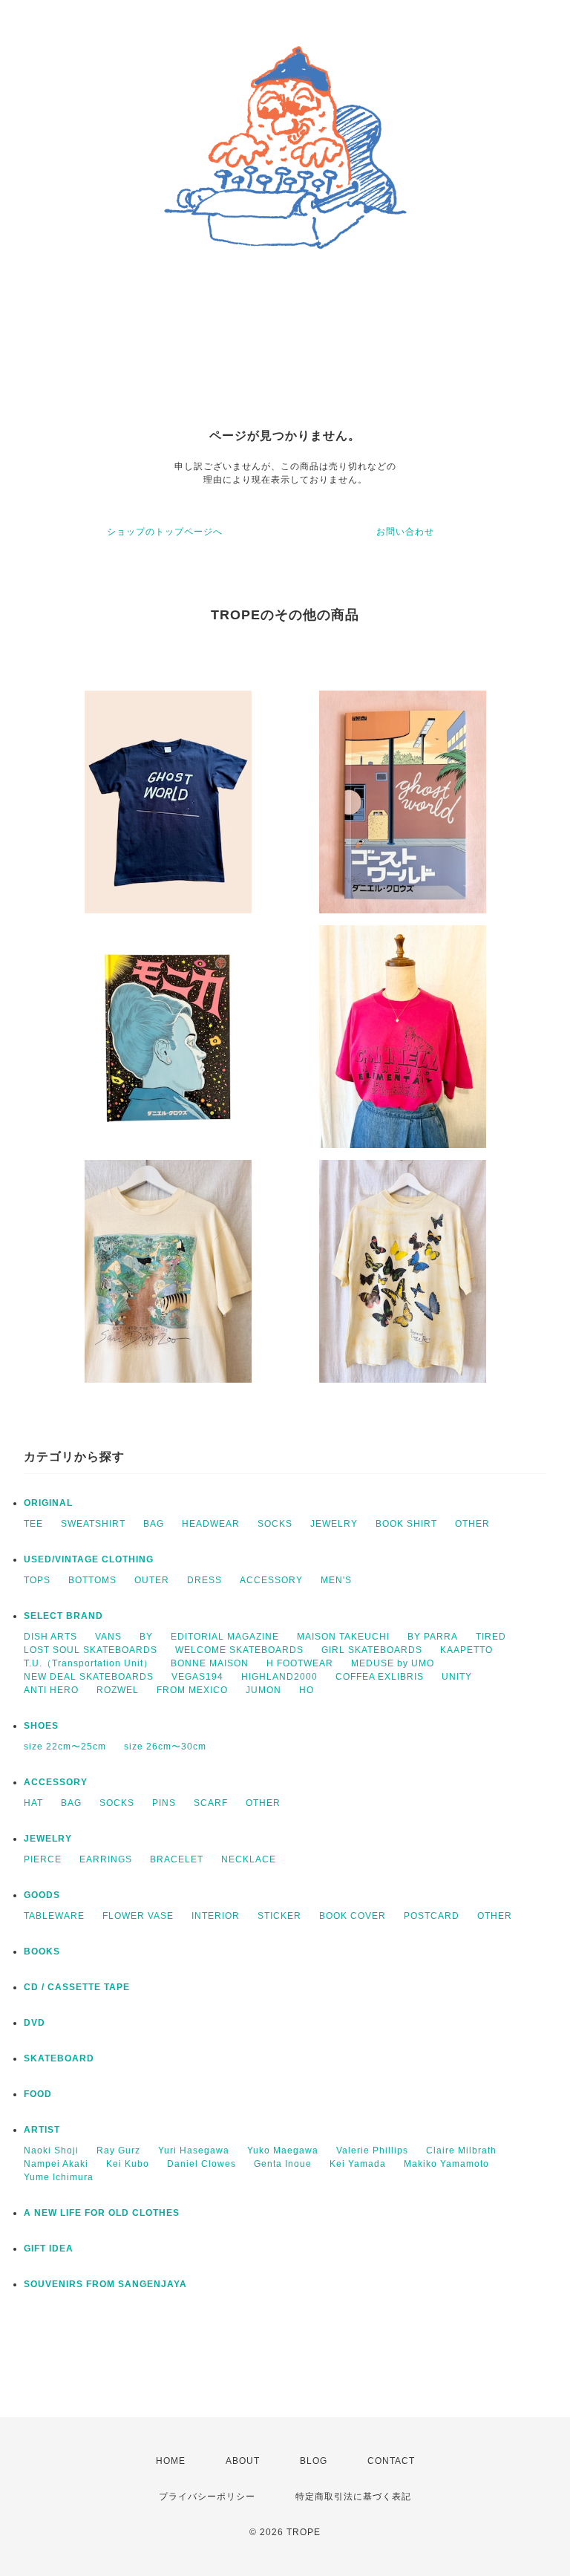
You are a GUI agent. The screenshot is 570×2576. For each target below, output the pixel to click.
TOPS (37, 1580)
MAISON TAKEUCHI (343, 1637)
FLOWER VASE (138, 1916)
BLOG (314, 2461)
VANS (108, 1637)
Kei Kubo (128, 2164)
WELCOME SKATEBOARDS (239, 1650)
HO (307, 1690)
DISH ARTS (50, 1637)
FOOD (38, 2094)
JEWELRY (334, 1524)
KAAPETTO (466, 1650)
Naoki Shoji (51, 2151)
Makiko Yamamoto (446, 2164)
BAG (154, 1524)
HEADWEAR (211, 1524)
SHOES (41, 1726)
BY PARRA (433, 1637)
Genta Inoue (283, 2164)
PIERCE (43, 1859)
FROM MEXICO (192, 1690)
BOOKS (42, 1951)
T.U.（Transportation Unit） (88, 1663)
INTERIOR (216, 1916)
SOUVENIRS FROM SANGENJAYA (105, 2284)
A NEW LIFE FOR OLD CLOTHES (102, 2213)
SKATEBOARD (59, 2058)
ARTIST (42, 2130)
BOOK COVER (353, 1916)
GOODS (42, 1895)
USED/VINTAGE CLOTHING (89, 1559)
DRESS (204, 1580)
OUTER (152, 1580)
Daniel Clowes (202, 2164)
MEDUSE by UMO (393, 1663)
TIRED (491, 1637)
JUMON (263, 1690)
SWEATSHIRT (93, 1524)
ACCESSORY (271, 1580)
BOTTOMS (92, 1580)
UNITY (457, 1677)
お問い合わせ (405, 532)
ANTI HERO (51, 1690)
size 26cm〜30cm (165, 1747)
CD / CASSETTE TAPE (77, 1987)
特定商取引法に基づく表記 (353, 2497)
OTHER (472, 1524)
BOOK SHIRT (406, 1524)
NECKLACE (249, 1859)
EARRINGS (106, 1859)
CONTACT (391, 2461)
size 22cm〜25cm (65, 1747)
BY (146, 1637)
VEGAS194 (197, 1677)
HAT (33, 1803)
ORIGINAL (48, 1503)
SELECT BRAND (63, 1616)
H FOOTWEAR (300, 1663)
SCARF (211, 1803)
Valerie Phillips (372, 2151)
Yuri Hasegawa (194, 2151)
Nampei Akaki (56, 2164)
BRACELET (177, 1859)
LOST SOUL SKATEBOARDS (91, 1650)
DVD (35, 2023)
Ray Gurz (118, 2151)
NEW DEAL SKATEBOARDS (89, 1677)
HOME (171, 2461)
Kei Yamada (358, 2164)
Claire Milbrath (461, 2151)
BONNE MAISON (210, 1663)
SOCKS (275, 1524)
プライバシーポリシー (207, 2497)
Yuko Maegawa (283, 2151)
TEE (33, 1524)
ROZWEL (118, 1690)
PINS (164, 1803)
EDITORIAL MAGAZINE (225, 1637)
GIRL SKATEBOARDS (372, 1650)
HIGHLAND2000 (279, 1677)
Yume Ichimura (59, 2177)
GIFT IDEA (49, 2249)
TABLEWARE (54, 1916)
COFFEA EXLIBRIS (380, 1677)
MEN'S (336, 1580)
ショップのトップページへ (165, 532)
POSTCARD (432, 1916)
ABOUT (243, 2461)
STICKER (279, 1916)
